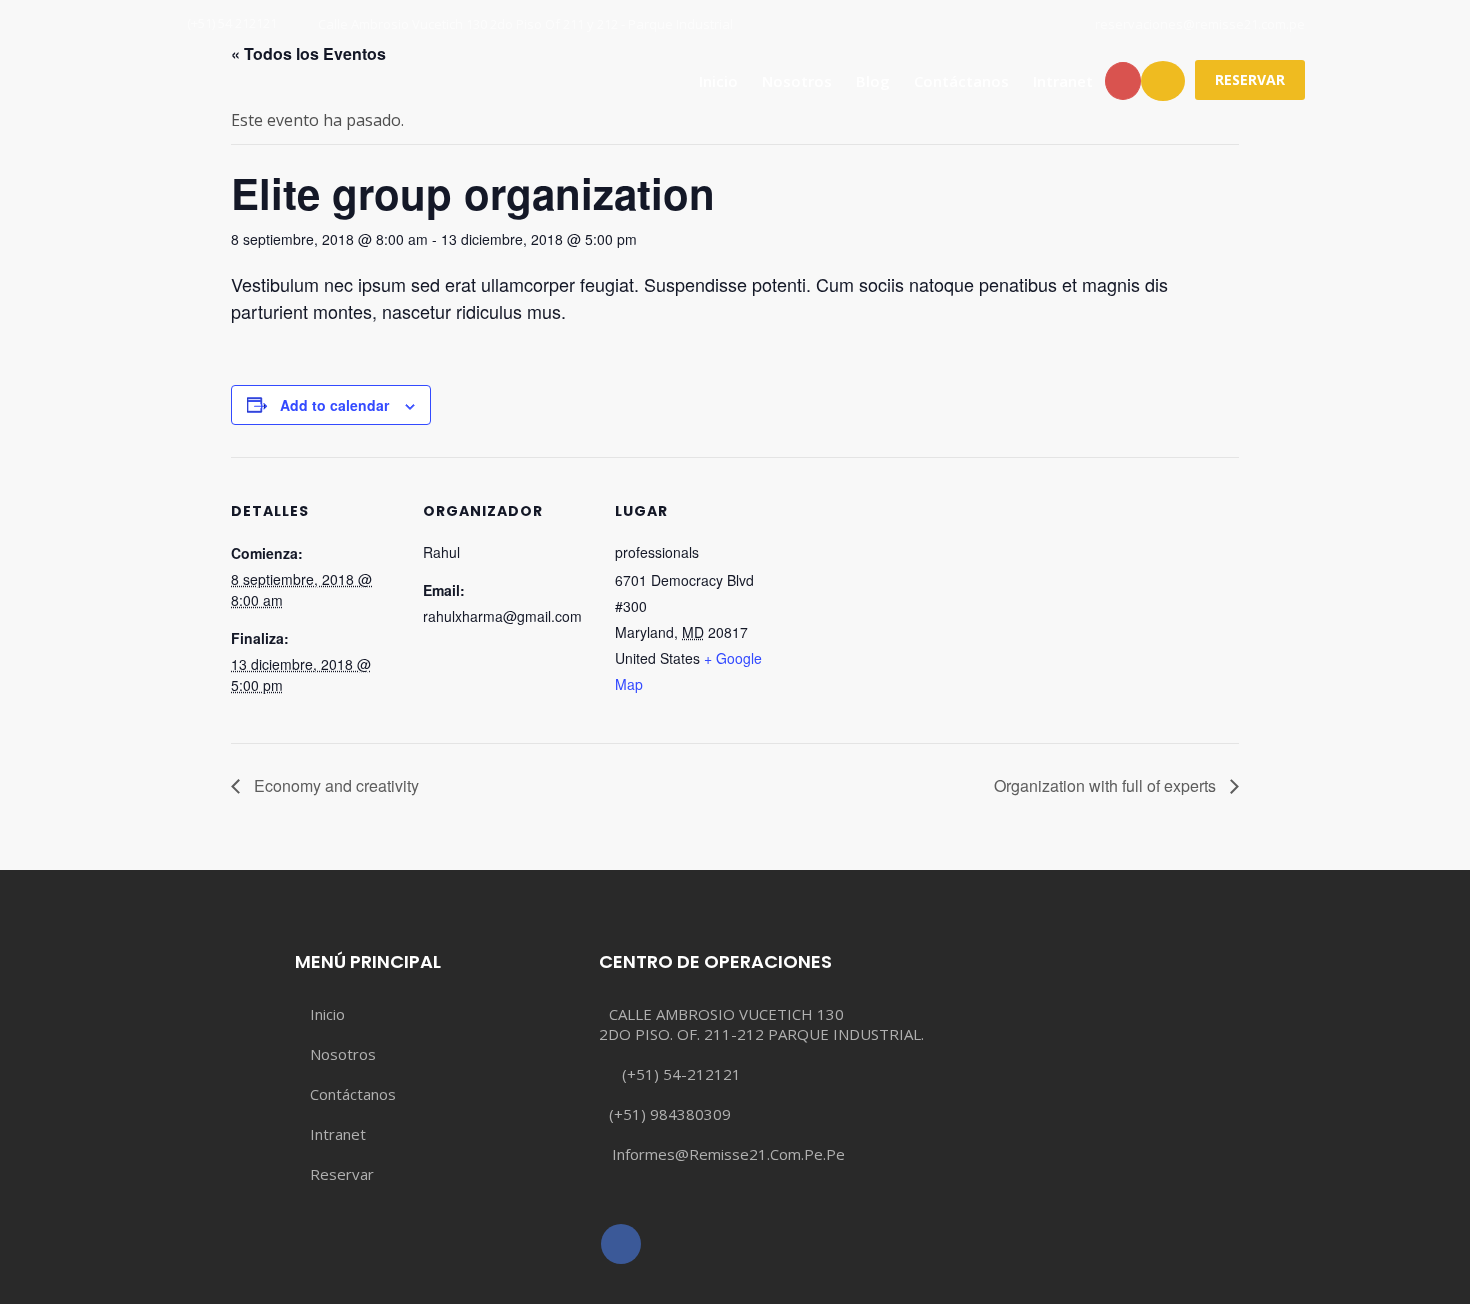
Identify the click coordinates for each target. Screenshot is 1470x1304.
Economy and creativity (334, 785)
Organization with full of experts (1107, 785)
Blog (873, 81)
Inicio (718, 81)
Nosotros (797, 81)
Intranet (1063, 81)
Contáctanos (961, 81)
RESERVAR (1250, 79)
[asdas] (621, 1244)
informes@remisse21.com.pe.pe (728, 1154)
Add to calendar (334, 405)
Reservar (342, 1174)
